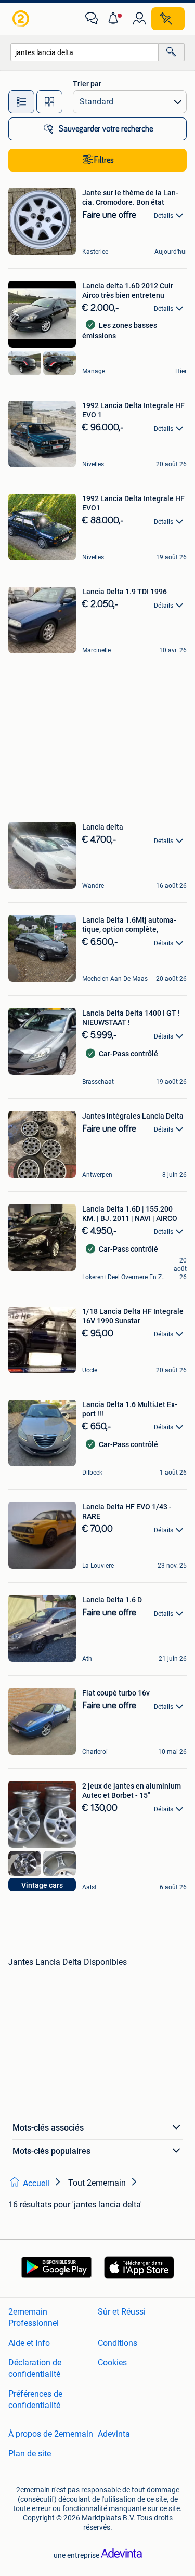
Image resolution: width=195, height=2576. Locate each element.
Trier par (87, 84)
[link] (22, 19)
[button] (115, 19)
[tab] (21, 102)
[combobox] (84, 52)
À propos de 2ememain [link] (51, 2433)
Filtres (104, 160)
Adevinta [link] (114, 2433)
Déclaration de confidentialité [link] (35, 2368)
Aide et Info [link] (29, 2342)
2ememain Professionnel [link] (34, 2317)
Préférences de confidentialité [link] (35, 2399)
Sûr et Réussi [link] (122, 2311)
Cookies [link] (112, 2362)
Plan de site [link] (30, 2453)
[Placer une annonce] (168, 19)
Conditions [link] (118, 2342)
